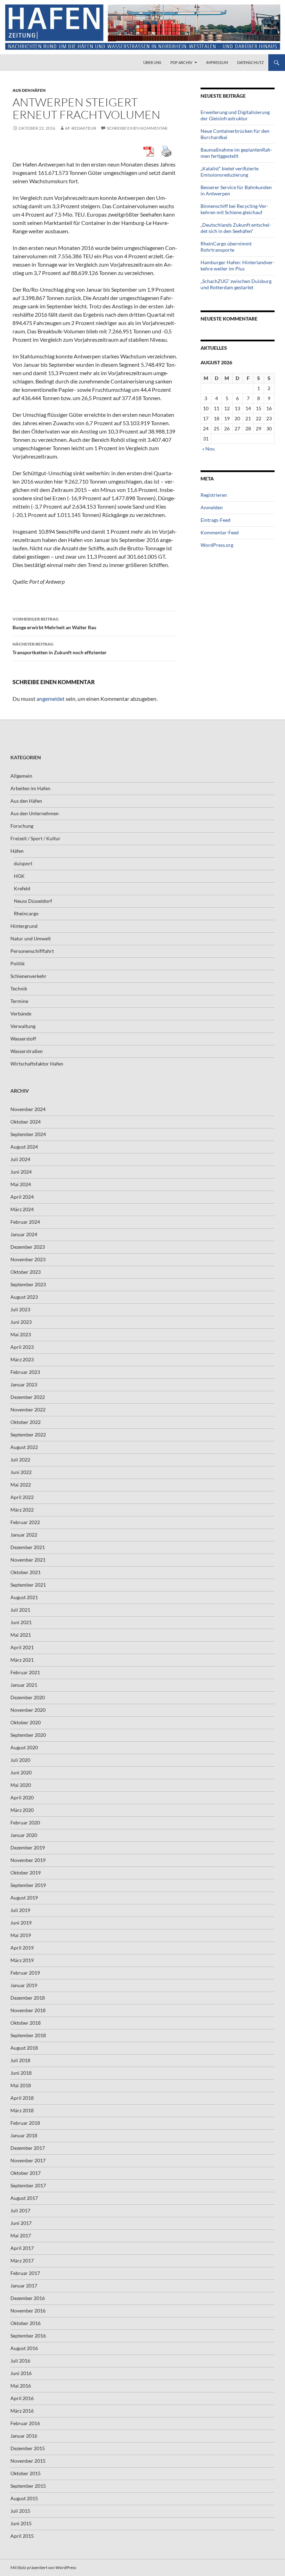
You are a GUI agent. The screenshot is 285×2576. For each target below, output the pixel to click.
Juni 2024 (21, 1172)
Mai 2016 (21, 2386)
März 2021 (22, 1660)
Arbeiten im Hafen (30, 788)
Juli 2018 (20, 2060)
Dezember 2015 (28, 2448)
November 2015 (28, 2461)
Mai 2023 (21, 1334)
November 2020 (28, 1710)
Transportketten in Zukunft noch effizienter (60, 648)
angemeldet (51, 699)
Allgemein (21, 776)
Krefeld (22, 888)
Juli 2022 (20, 1460)
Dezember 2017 (28, 2148)
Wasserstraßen (27, 1051)
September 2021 (28, 1585)
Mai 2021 (21, 1635)
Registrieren (214, 495)
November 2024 (28, 1109)
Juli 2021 (20, 1610)
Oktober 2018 (26, 2023)
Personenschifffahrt (32, 951)
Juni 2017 (21, 2223)
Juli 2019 (20, 1910)
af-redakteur (81, 128)
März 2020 (22, 1810)
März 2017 (22, 2261)
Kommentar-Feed (220, 532)
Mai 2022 (21, 1485)
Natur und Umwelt (31, 938)
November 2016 (28, 2311)
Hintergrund (24, 926)
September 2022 (28, 1435)
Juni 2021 (21, 1622)
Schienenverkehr (28, 976)
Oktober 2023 (26, 1272)
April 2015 (22, 2536)
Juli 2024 (20, 1159)
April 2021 (22, 1647)
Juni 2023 (21, 1322)
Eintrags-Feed (215, 520)
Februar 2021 (25, 1672)
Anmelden (212, 507)
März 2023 (22, 1359)
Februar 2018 (25, 2123)
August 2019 (24, 1898)
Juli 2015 (20, 2511)
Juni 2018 (21, 2073)
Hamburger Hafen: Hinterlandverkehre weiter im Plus (238, 265)
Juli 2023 (20, 1309)
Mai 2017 (21, 2235)
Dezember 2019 (28, 1848)
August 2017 (24, 2198)
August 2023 (24, 1297)
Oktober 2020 (26, 1722)
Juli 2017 (20, 2210)
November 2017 (28, 2160)
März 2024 (22, 1209)
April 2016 (22, 2398)
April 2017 (22, 2248)
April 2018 (22, 2098)
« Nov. (209, 449)
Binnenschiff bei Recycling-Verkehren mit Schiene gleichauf (234, 209)
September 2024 (28, 1134)
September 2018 (28, 2035)
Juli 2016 (20, 2361)
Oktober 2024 (26, 1122)
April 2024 (22, 1197)
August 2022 (24, 1447)
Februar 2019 (25, 1973)
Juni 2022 (21, 1472)
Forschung (22, 826)
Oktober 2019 (26, 1873)
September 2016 (28, 2336)
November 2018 (28, 2010)
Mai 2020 (21, 1785)
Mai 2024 (21, 1184)
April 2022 (22, 1497)
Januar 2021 (24, 1685)
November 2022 (28, 1409)
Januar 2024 (24, 1234)
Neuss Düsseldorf (33, 901)
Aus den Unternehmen (35, 813)
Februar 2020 (25, 1822)
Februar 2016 (25, 2423)
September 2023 (28, 1284)
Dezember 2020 (28, 1697)
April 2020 (22, 1797)
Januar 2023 (24, 1384)
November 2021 (28, 1560)
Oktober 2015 (26, 2473)
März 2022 (22, 1510)
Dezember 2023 (28, 1247)
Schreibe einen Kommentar (137, 128)
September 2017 (28, 2185)
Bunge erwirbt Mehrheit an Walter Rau (54, 623)
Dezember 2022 (28, 1397)
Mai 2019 (21, 1935)
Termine (19, 1001)
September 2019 (28, 1885)
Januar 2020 (24, 1835)
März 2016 (22, 2411)
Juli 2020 (20, 1760)
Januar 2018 (24, 2135)
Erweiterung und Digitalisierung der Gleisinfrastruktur (235, 115)
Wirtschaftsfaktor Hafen (37, 1064)
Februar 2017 (25, 2273)
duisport (23, 863)
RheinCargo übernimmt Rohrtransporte (226, 247)
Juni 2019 (21, 1923)
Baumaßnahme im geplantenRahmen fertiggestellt (236, 153)
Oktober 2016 (26, 2323)
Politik (18, 963)
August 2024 (24, 1147)
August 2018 (24, 2048)
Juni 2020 (21, 1772)
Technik (19, 989)
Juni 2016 (21, 2373)
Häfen (17, 851)
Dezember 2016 (28, 2298)
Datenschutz (250, 62)
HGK (19, 876)
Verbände (21, 1014)
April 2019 (22, 1948)
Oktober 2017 (26, 2173)
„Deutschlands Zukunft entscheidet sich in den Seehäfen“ (236, 228)
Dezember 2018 (28, 1998)
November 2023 (28, 1259)
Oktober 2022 (26, 1422)
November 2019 (28, 1860)
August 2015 (24, 2498)
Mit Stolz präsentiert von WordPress (43, 2567)
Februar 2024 (25, 1222)
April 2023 (22, 1347)
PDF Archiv (181, 62)
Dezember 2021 (28, 1547)
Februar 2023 (25, 1372)
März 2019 (22, 1960)
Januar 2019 (24, 1985)
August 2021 (24, 1597)
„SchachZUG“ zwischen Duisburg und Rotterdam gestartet (236, 284)
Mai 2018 (21, 2085)
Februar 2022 (25, 1522)
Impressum (217, 62)
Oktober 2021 (26, 1572)
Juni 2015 (21, 2523)
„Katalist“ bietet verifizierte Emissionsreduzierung (230, 172)
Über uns (152, 62)
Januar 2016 (24, 2436)
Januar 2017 (24, 2286)
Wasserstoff (23, 1039)
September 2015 (28, 2486)
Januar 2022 (24, 1535)
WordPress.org (217, 545)
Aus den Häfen (29, 90)
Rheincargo (26, 913)
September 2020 (28, 1735)
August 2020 (24, 1747)
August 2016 (24, 2348)
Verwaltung (23, 1026)
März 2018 (22, 2110)
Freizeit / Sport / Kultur (35, 838)
